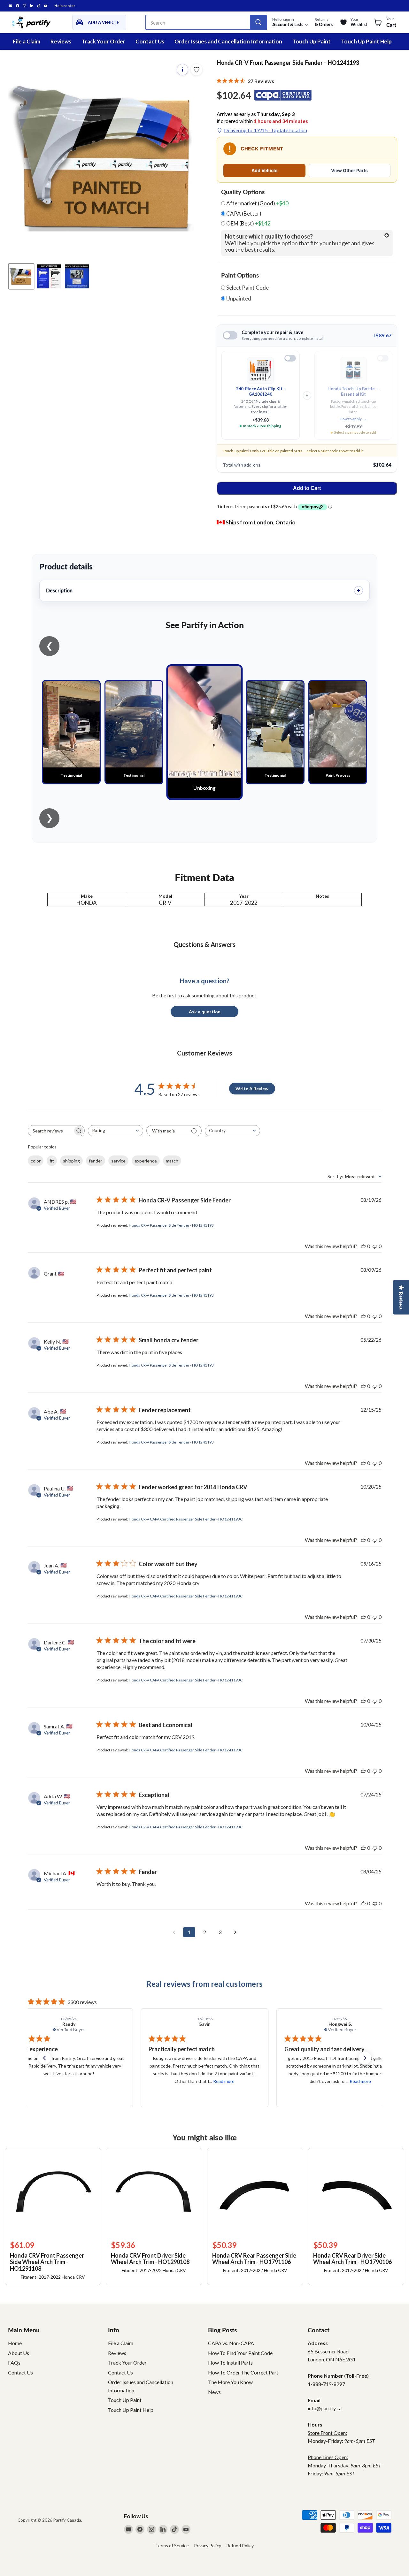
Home (15, 2343)
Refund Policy (240, 2546)
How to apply (353, 419)
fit (52, 1161)
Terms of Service (172, 2546)
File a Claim (27, 41)
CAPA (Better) (243, 214)
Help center (65, 6)
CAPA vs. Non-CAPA (231, 2343)
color (36, 1161)
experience (146, 1161)
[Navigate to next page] (235, 1932)
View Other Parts (349, 170)
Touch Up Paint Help (366, 41)
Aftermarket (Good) (257, 203)
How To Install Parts (230, 2363)
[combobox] (116, 1131)
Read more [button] (88, 2081)
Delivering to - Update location (266, 130)
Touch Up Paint (312, 41)
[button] (44, 2058)
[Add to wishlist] (197, 70)
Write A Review (252, 1089)
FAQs (14, 2363)
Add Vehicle (264, 170)
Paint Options (240, 275)
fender (96, 1161)
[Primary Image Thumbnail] (21, 276)
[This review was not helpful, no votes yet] (375, 1246)
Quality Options (243, 192)
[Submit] (258, 22)
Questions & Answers (204, 944)
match (172, 1161)
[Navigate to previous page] (174, 1932)
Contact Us (150, 41)
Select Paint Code (247, 288)
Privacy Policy (208, 2546)
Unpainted (238, 299)
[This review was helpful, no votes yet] (363, 1246)
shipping (71, 1161)
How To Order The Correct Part (243, 2372)
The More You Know (230, 2382)
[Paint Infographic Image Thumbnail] (49, 276)
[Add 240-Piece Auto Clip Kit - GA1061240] (290, 358)
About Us (19, 2353)
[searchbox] (50, 1131)
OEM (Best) (248, 224)
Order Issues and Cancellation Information (228, 41)
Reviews (61, 41)
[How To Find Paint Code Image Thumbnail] (77, 276)
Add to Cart (307, 488)
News (214, 2392)
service (118, 1161)
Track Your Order (103, 41)
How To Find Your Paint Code (240, 2353)
